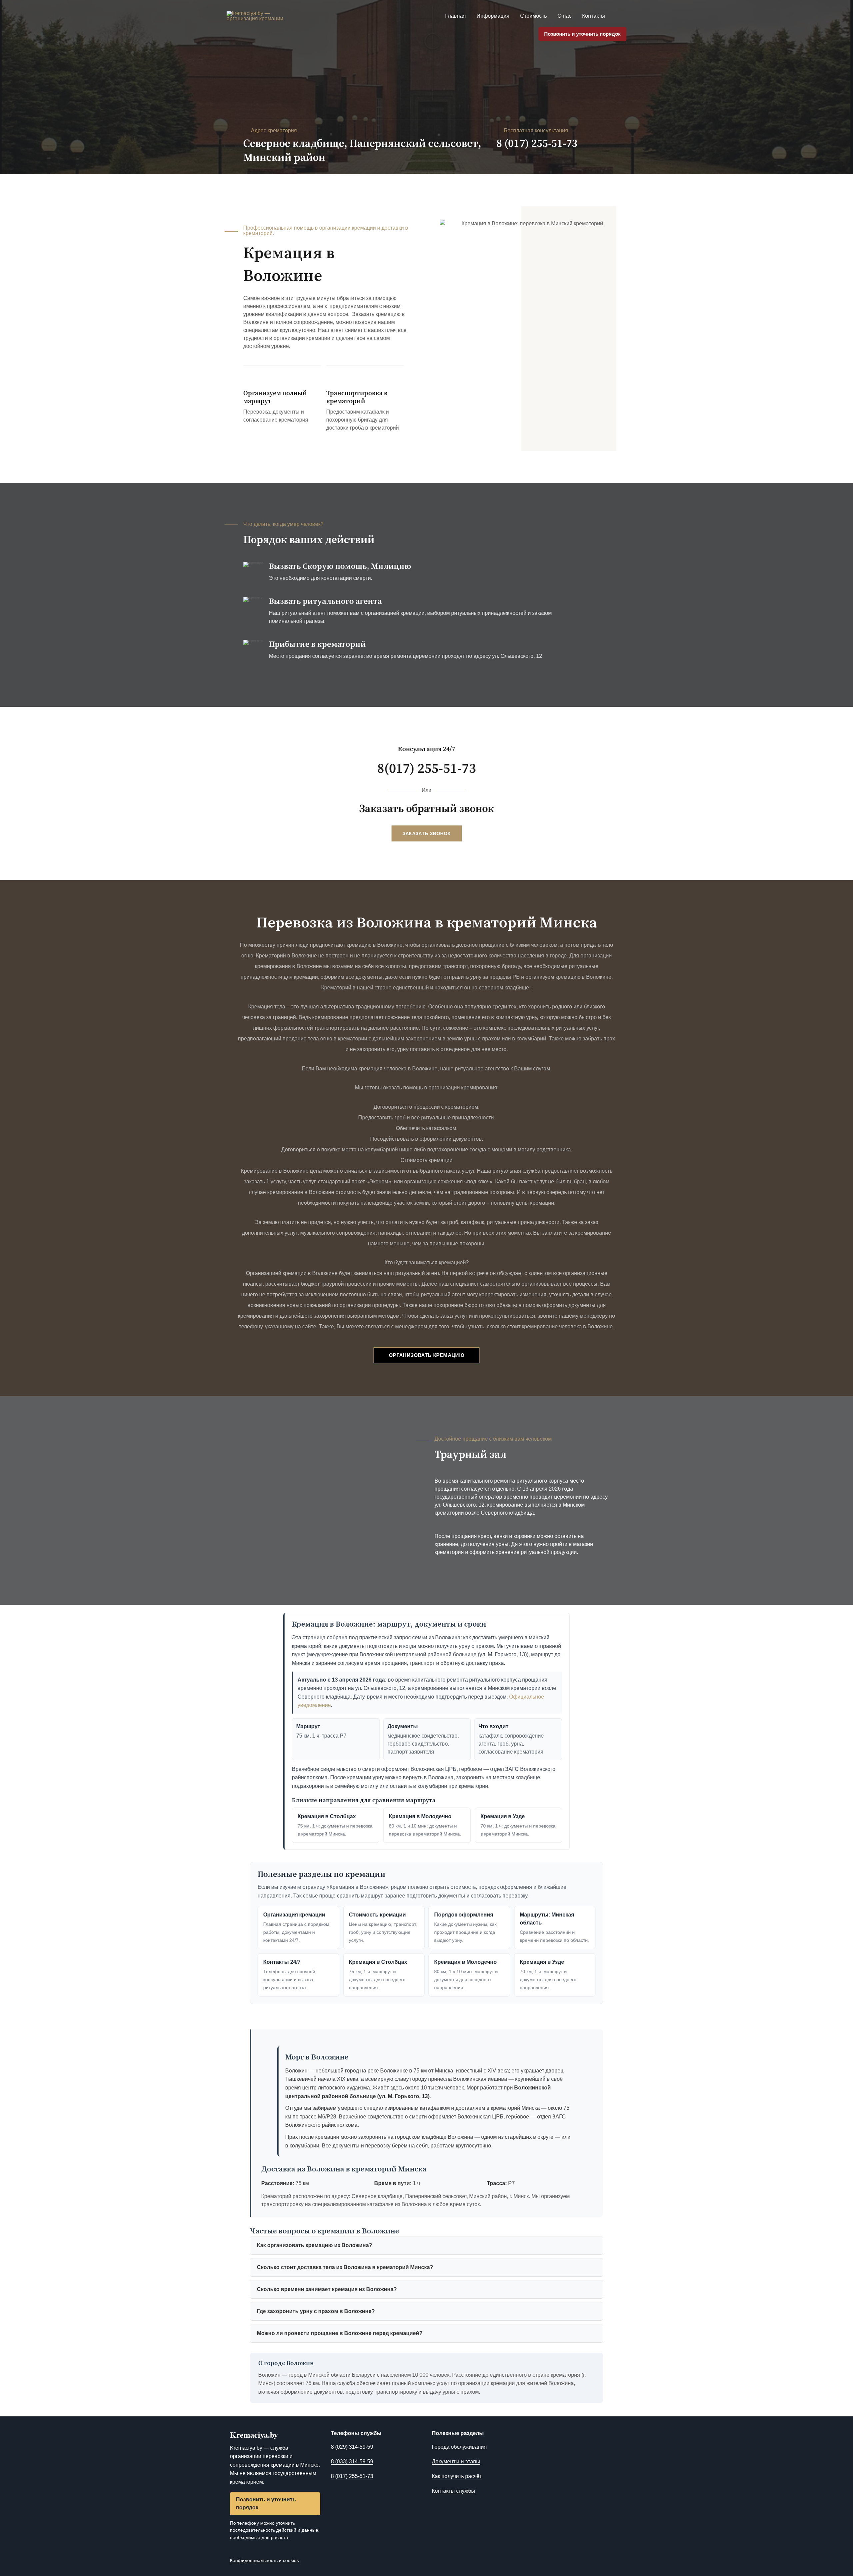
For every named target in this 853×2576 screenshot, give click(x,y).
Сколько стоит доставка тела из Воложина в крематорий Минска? (345, 2267)
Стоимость (533, 16)
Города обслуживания (459, 2447)
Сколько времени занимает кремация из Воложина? (327, 2289)
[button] (618, 16)
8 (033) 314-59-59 (352, 2462)
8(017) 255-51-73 (426, 769)
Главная (455, 16)
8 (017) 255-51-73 (537, 144)
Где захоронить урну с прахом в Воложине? (316, 2311)
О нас (564, 16)
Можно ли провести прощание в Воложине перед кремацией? (340, 2333)
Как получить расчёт (457, 2476)
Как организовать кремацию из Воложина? (315, 2245)
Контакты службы (453, 2491)
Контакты (594, 16)
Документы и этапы (456, 2462)
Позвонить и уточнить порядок (582, 34)
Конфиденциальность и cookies (264, 2560)
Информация (493, 16)
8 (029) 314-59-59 (352, 2447)
